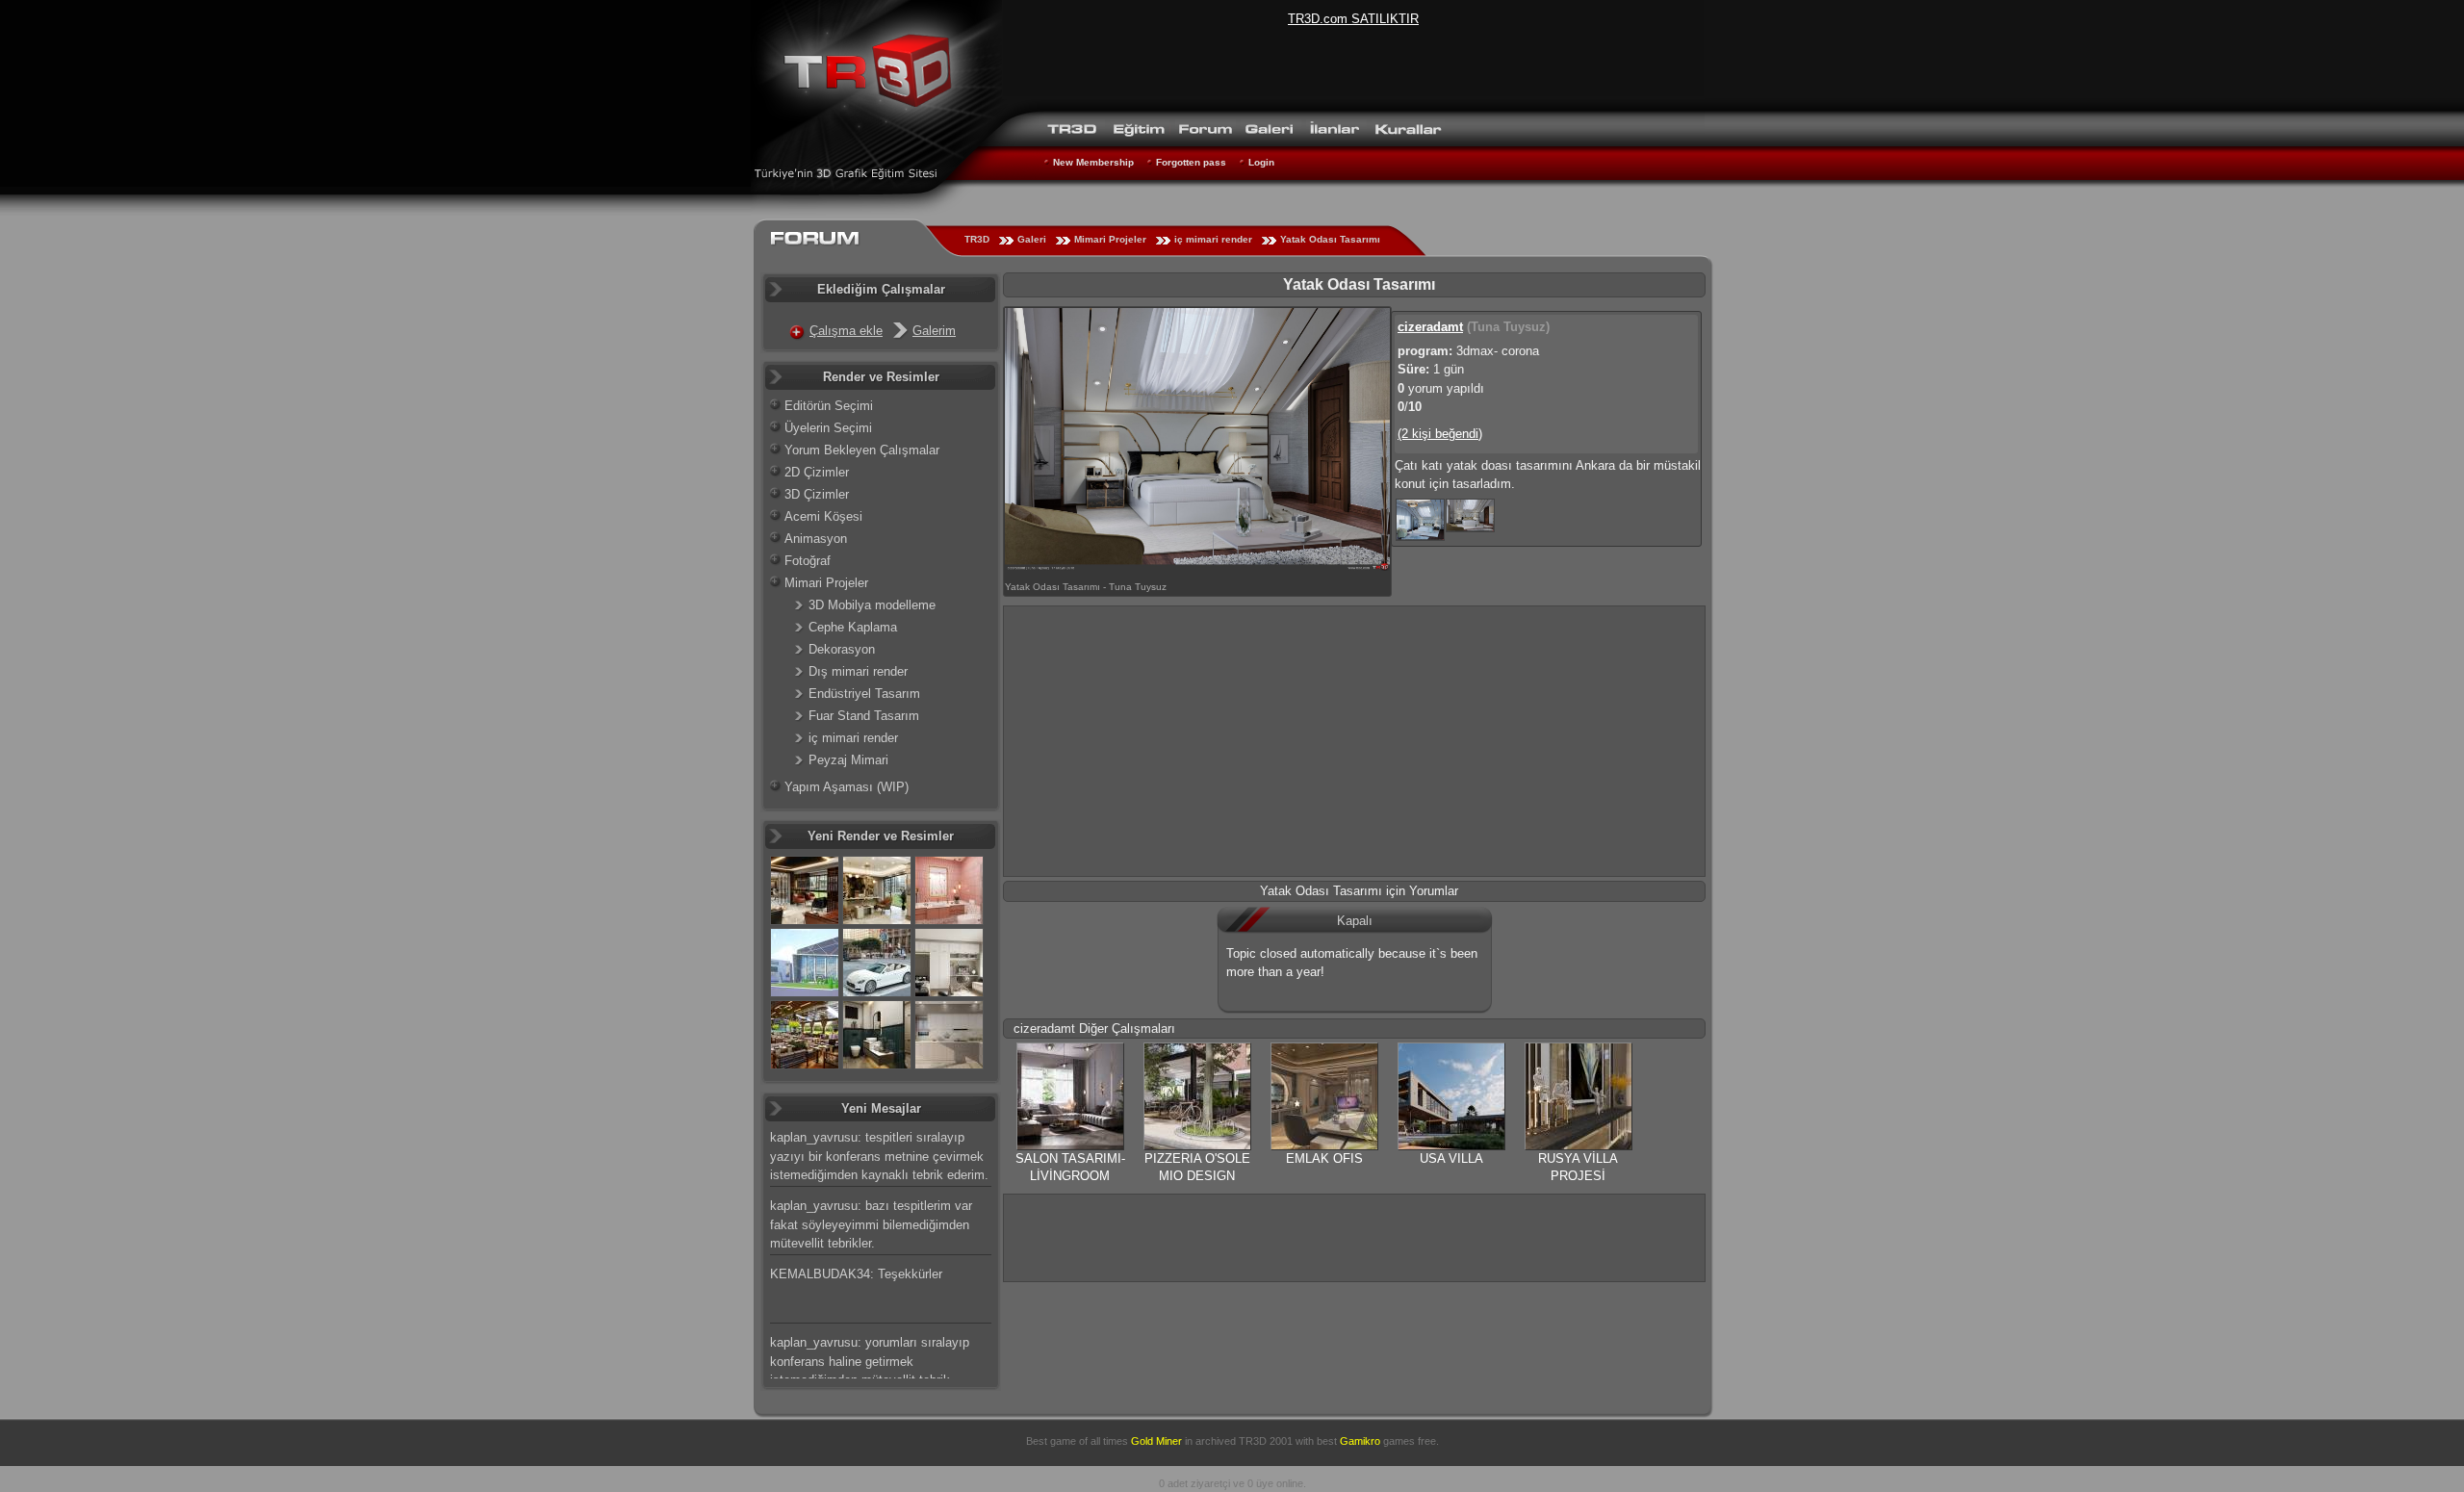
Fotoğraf (808, 561)
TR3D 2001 (1266, 1441)
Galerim (934, 331)
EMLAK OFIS (1324, 1158)
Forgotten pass (1191, 162)
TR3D (977, 239)
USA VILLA (1451, 1158)
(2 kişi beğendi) (1440, 434)
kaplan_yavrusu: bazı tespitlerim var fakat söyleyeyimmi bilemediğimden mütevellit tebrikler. (871, 1224)
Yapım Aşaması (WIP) (847, 787)
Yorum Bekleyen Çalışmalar (862, 450)
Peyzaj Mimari (848, 760)
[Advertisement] (1354, 741)
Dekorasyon (842, 649)
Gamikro (1360, 1441)
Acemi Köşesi (823, 516)
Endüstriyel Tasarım (864, 694)
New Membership (1093, 162)
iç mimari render (1213, 239)
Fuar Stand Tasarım (864, 716)
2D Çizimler (817, 472)
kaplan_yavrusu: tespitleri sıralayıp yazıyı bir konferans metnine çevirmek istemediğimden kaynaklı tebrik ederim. (879, 1156)
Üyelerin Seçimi (828, 428)
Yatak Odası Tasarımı (1330, 239)
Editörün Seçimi (829, 406)
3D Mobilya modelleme (872, 605)
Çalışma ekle (846, 331)
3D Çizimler (817, 494)
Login (1261, 162)
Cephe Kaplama (853, 627)
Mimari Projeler (1110, 239)
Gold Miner (1156, 1441)
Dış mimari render (858, 671)
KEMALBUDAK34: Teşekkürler (856, 1274)
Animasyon (816, 539)
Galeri (1032, 239)
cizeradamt (1430, 327)
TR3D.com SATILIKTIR (1353, 19)
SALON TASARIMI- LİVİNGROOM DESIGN (1070, 1176)
